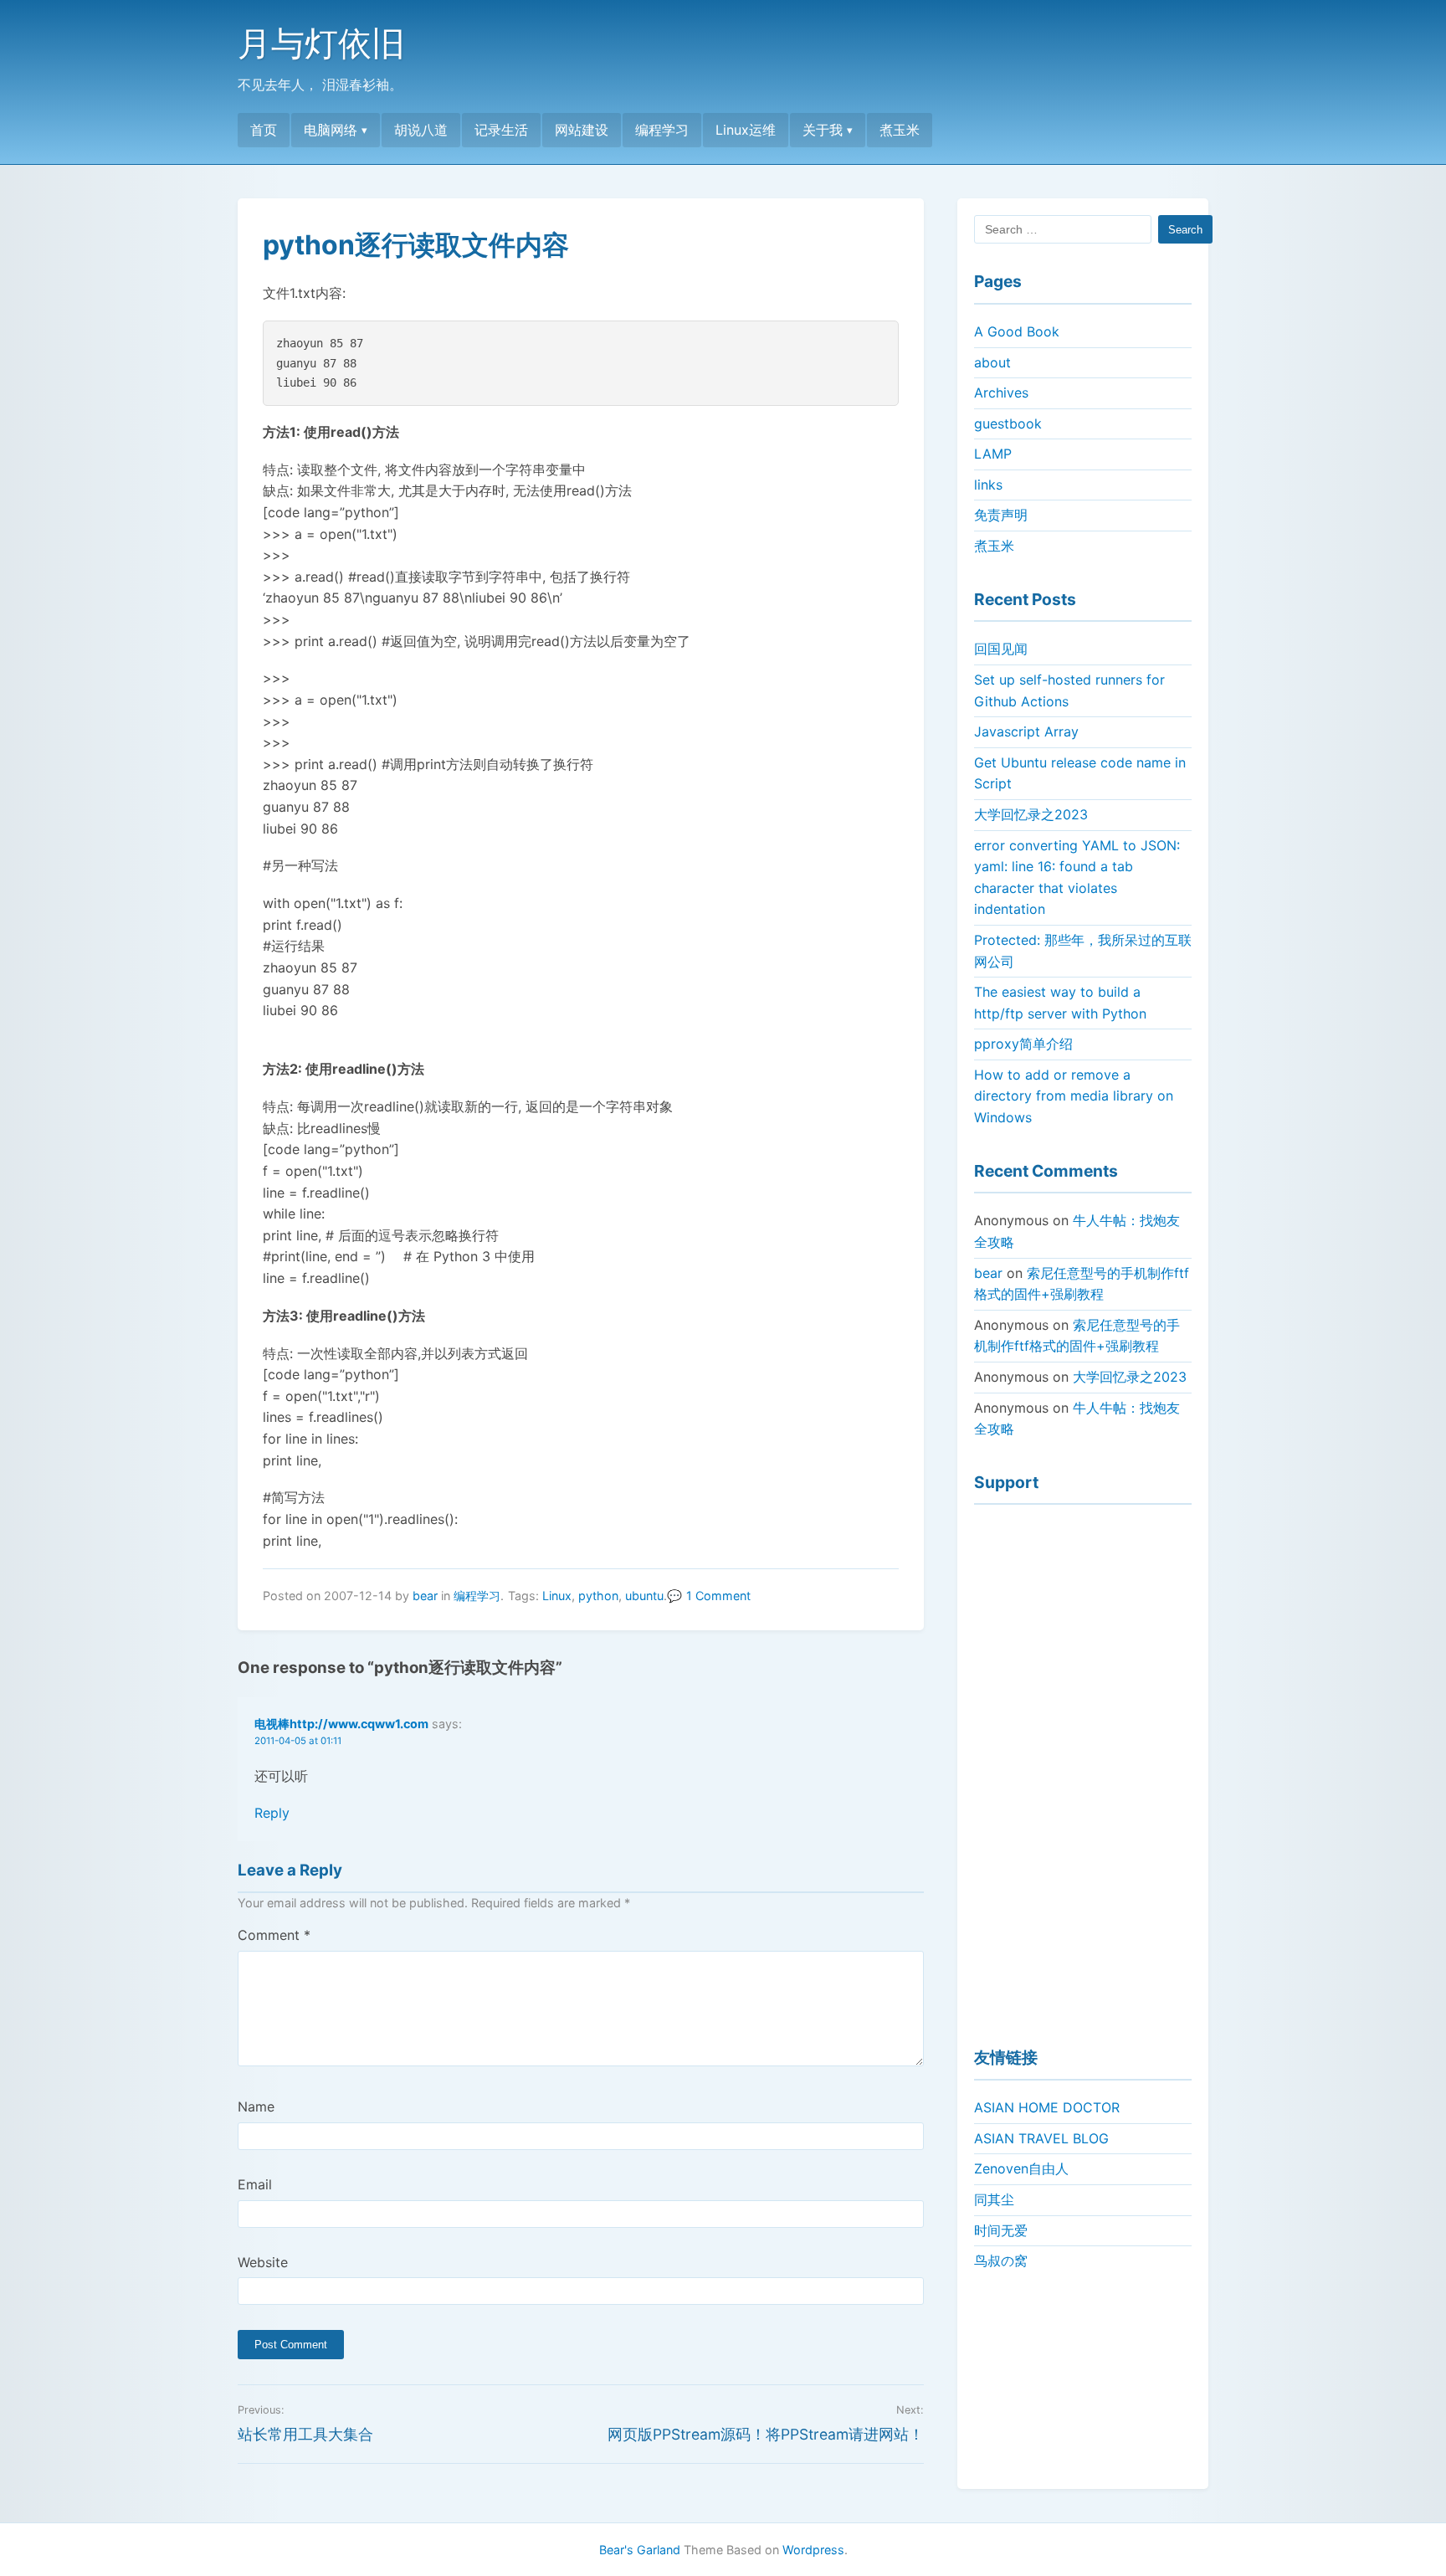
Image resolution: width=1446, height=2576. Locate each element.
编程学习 (662, 130)
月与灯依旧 (321, 43)
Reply (272, 1813)
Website (263, 2262)
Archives (1001, 393)
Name (256, 2106)
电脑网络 (331, 130)
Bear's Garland (640, 2550)
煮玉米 (900, 130)
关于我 (823, 130)
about (992, 362)
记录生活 (501, 130)
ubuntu (644, 1596)
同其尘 (994, 2199)
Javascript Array (1026, 731)
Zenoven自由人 (1021, 2168)
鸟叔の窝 (1001, 2260)
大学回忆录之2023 (1031, 814)
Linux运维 (746, 130)
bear (425, 1596)
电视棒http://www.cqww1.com (341, 1724)
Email (255, 2184)
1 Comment (718, 1596)
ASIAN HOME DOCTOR (1047, 2107)
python (598, 1596)
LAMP (993, 454)
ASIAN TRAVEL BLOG (1041, 2138)
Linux (557, 1596)
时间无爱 (1001, 2230)
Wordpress (813, 2550)
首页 (264, 130)
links (988, 485)
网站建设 (582, 130)
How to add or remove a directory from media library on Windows (1074, 1096)
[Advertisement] (1083, 1768)
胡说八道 (421, 130)
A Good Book (1017, 331)
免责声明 (1001, 515)
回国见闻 (1001, 649)
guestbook (1008, 423)
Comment (274, 1935)
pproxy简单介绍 (1023, 1044)
